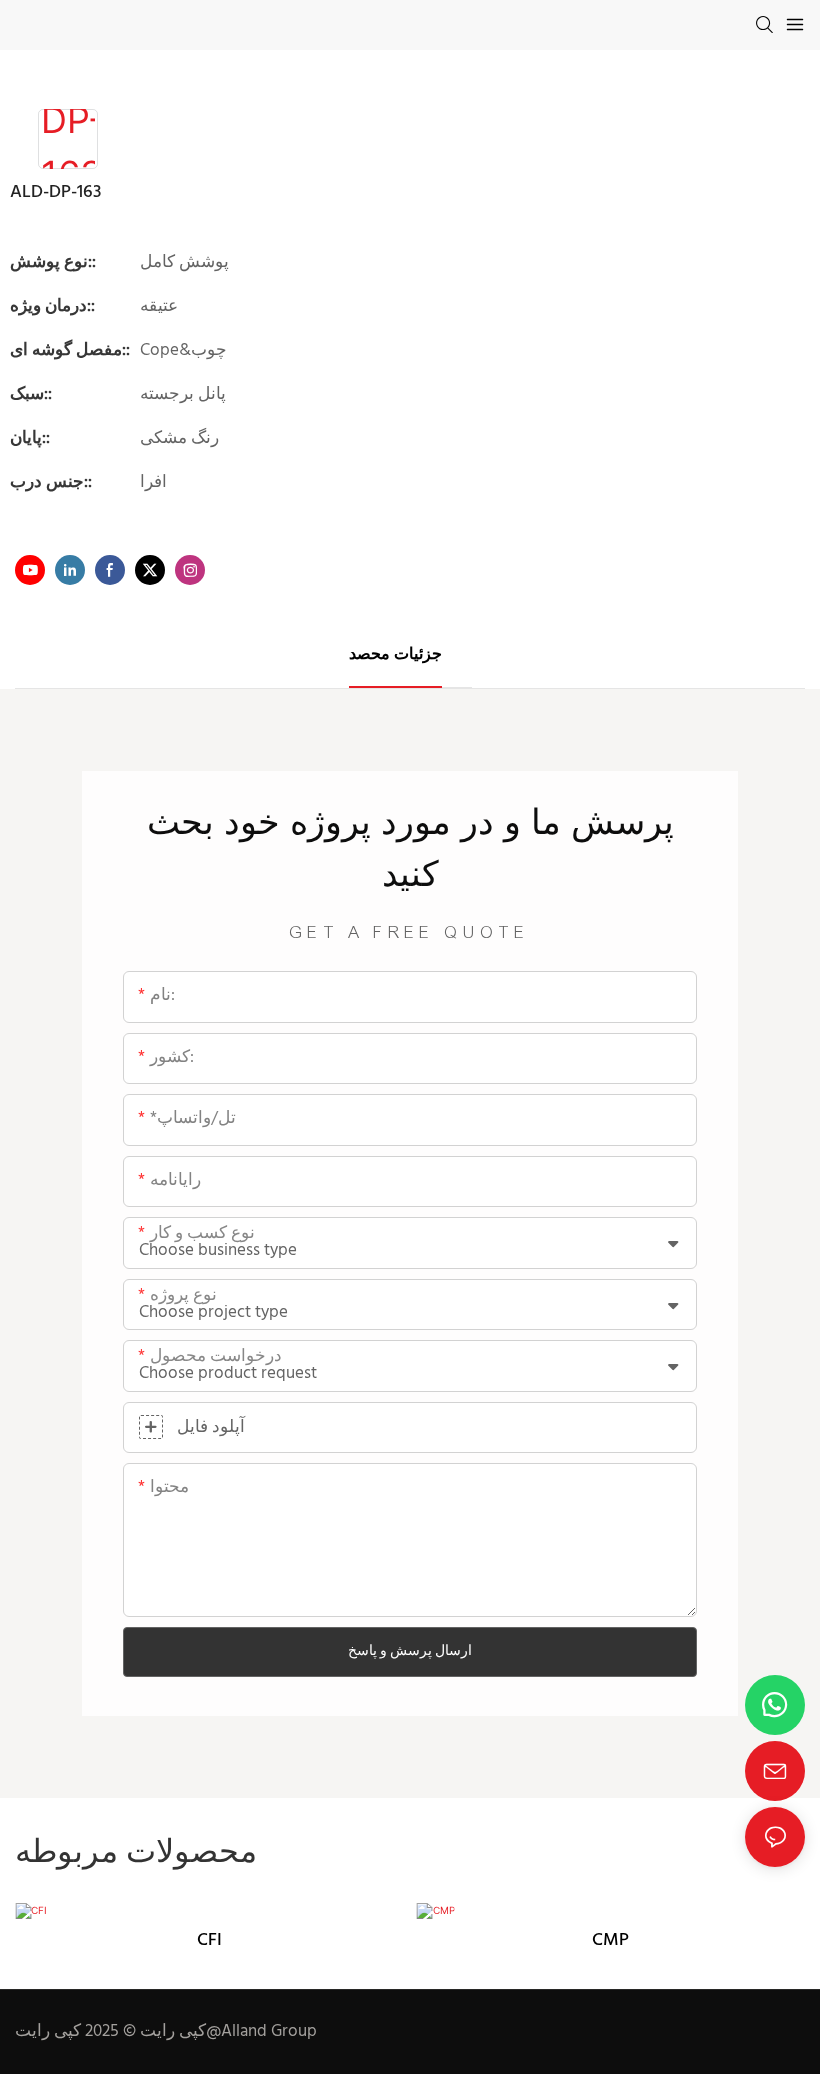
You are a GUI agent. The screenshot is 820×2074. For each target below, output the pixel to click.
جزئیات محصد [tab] (395, 655)
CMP (610, 1940)
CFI (209, 1940)
